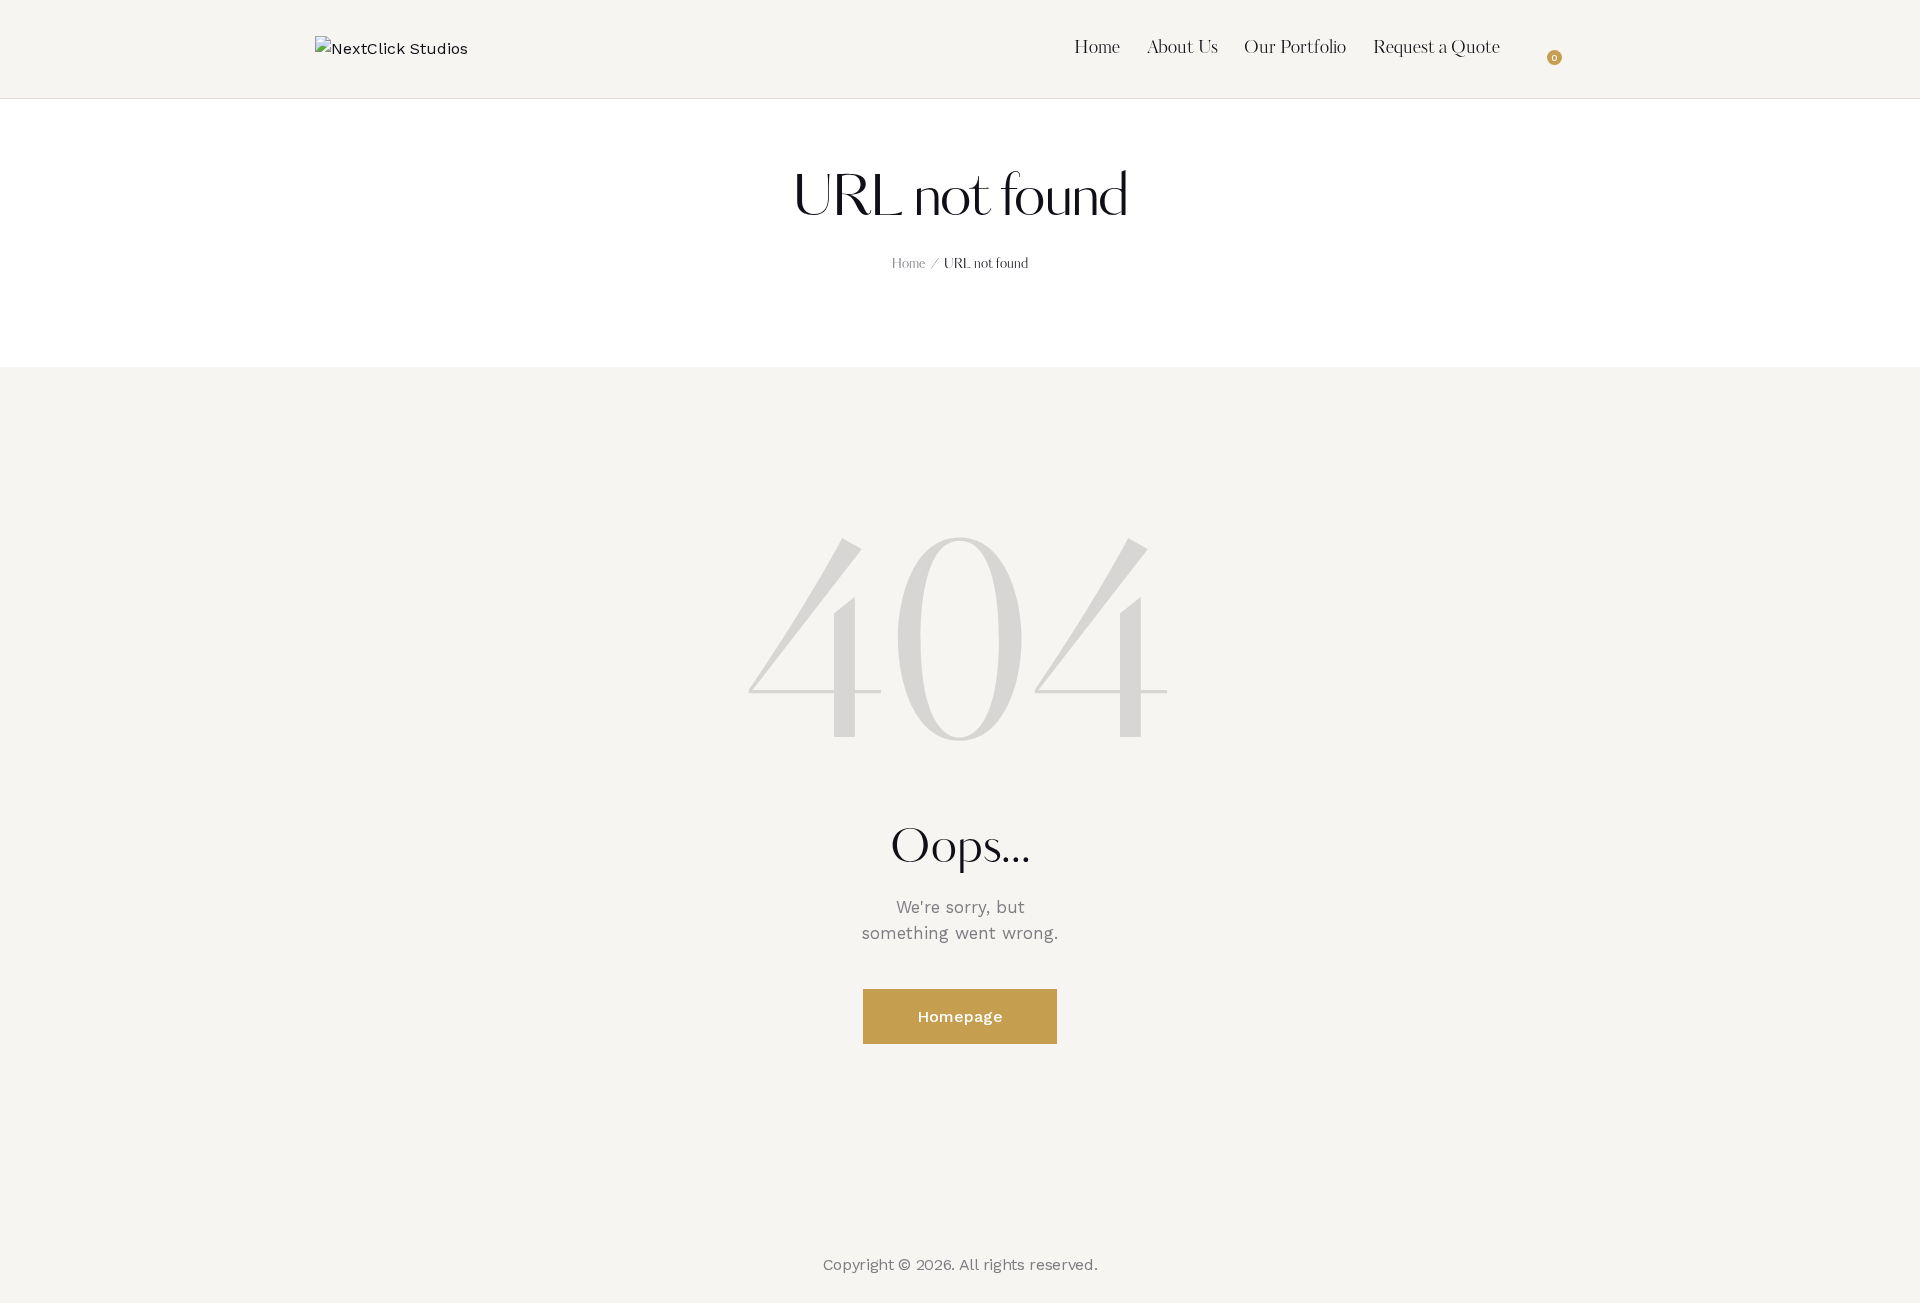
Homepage (960, 1016)
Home (908, 264)
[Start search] (1591, 52)
